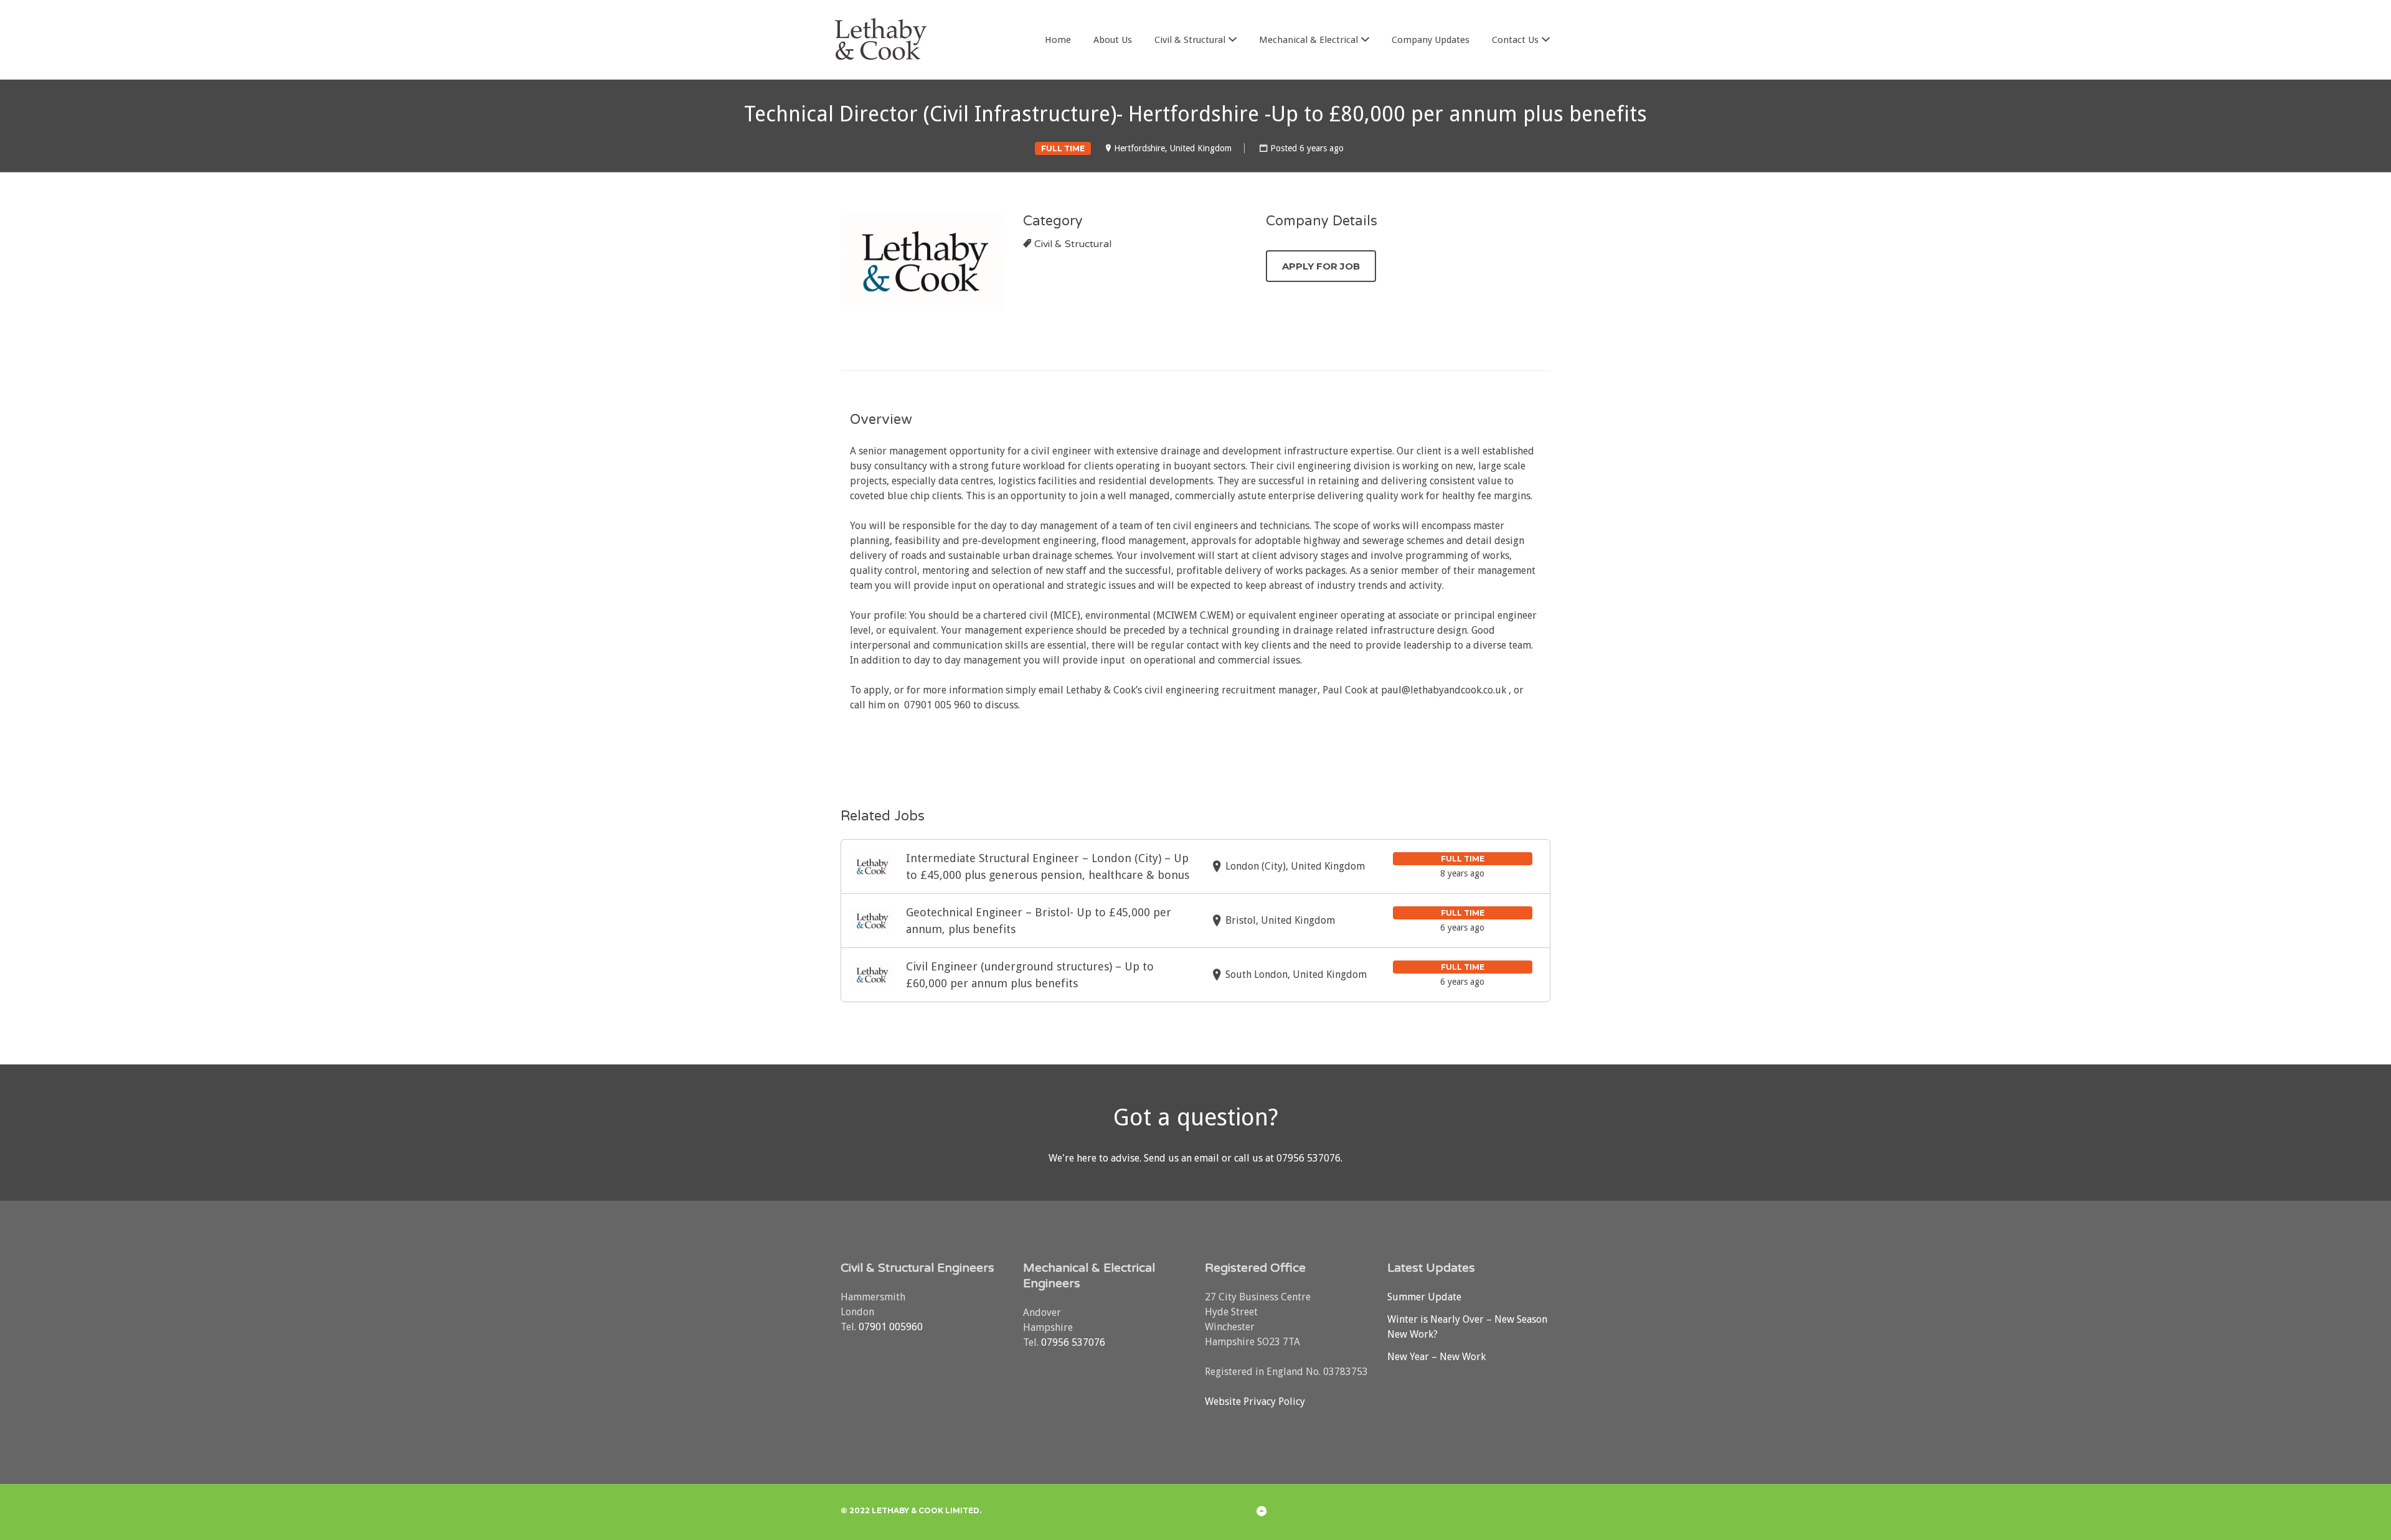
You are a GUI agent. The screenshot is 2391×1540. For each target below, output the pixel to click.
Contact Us (1515, 40)
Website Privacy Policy (1255, 1401)
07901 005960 (891, 1327)
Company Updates (1431, 40)
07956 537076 (1309, 1158)
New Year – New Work (1436, 1357)
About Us (1113, 40)
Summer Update (1424, 1297)
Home (1058, 40)
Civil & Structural (1190, 40)
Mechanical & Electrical (1309, 40)
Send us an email (1181, 1158)
